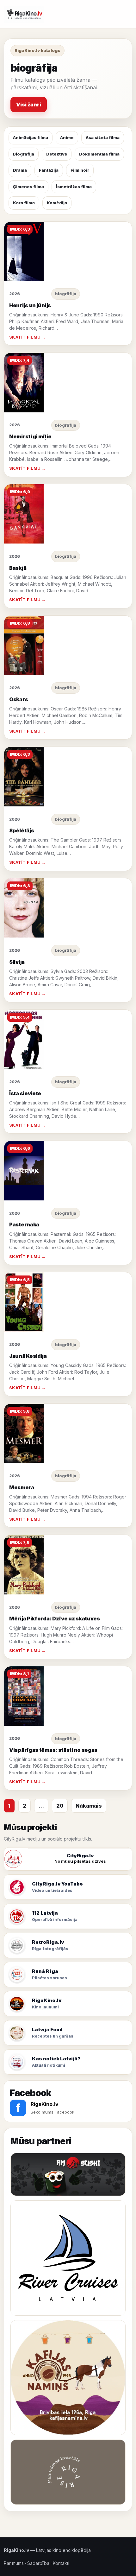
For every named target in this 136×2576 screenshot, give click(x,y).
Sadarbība (38, 2563)
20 (60, 1806)
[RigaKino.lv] (24, 14)
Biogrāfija (24, 154)
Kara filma (24, 203)
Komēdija (57, 203)
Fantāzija (49, 170)
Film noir (80, 170)
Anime (67, 137)
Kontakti (61, 2563)
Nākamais (89, 1806)
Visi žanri (29, 105)
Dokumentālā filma (99, 154)
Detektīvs (57, 154)
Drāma (20, 170)
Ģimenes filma (28, 187)
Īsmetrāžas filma (74, 187)
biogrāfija (66, 294)
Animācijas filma (31, 137)
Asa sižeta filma (103, 137)
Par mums (14, 2563)
